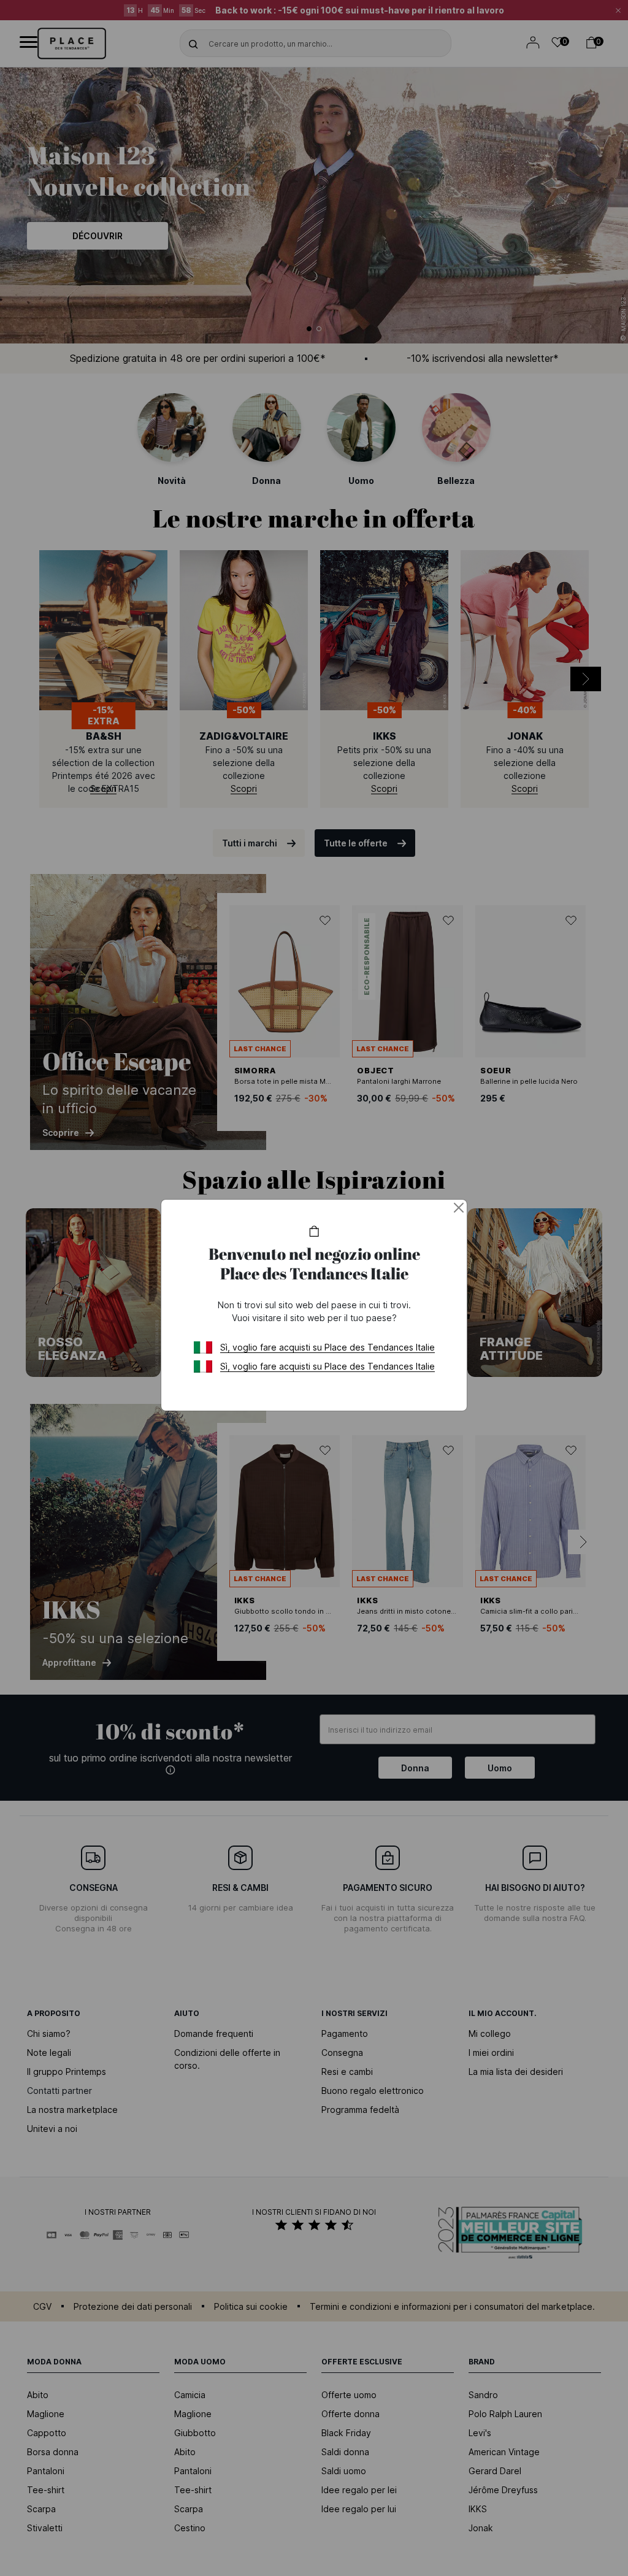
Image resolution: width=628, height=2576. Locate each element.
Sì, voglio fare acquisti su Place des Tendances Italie (327, 1347)
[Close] (459, 1208)
